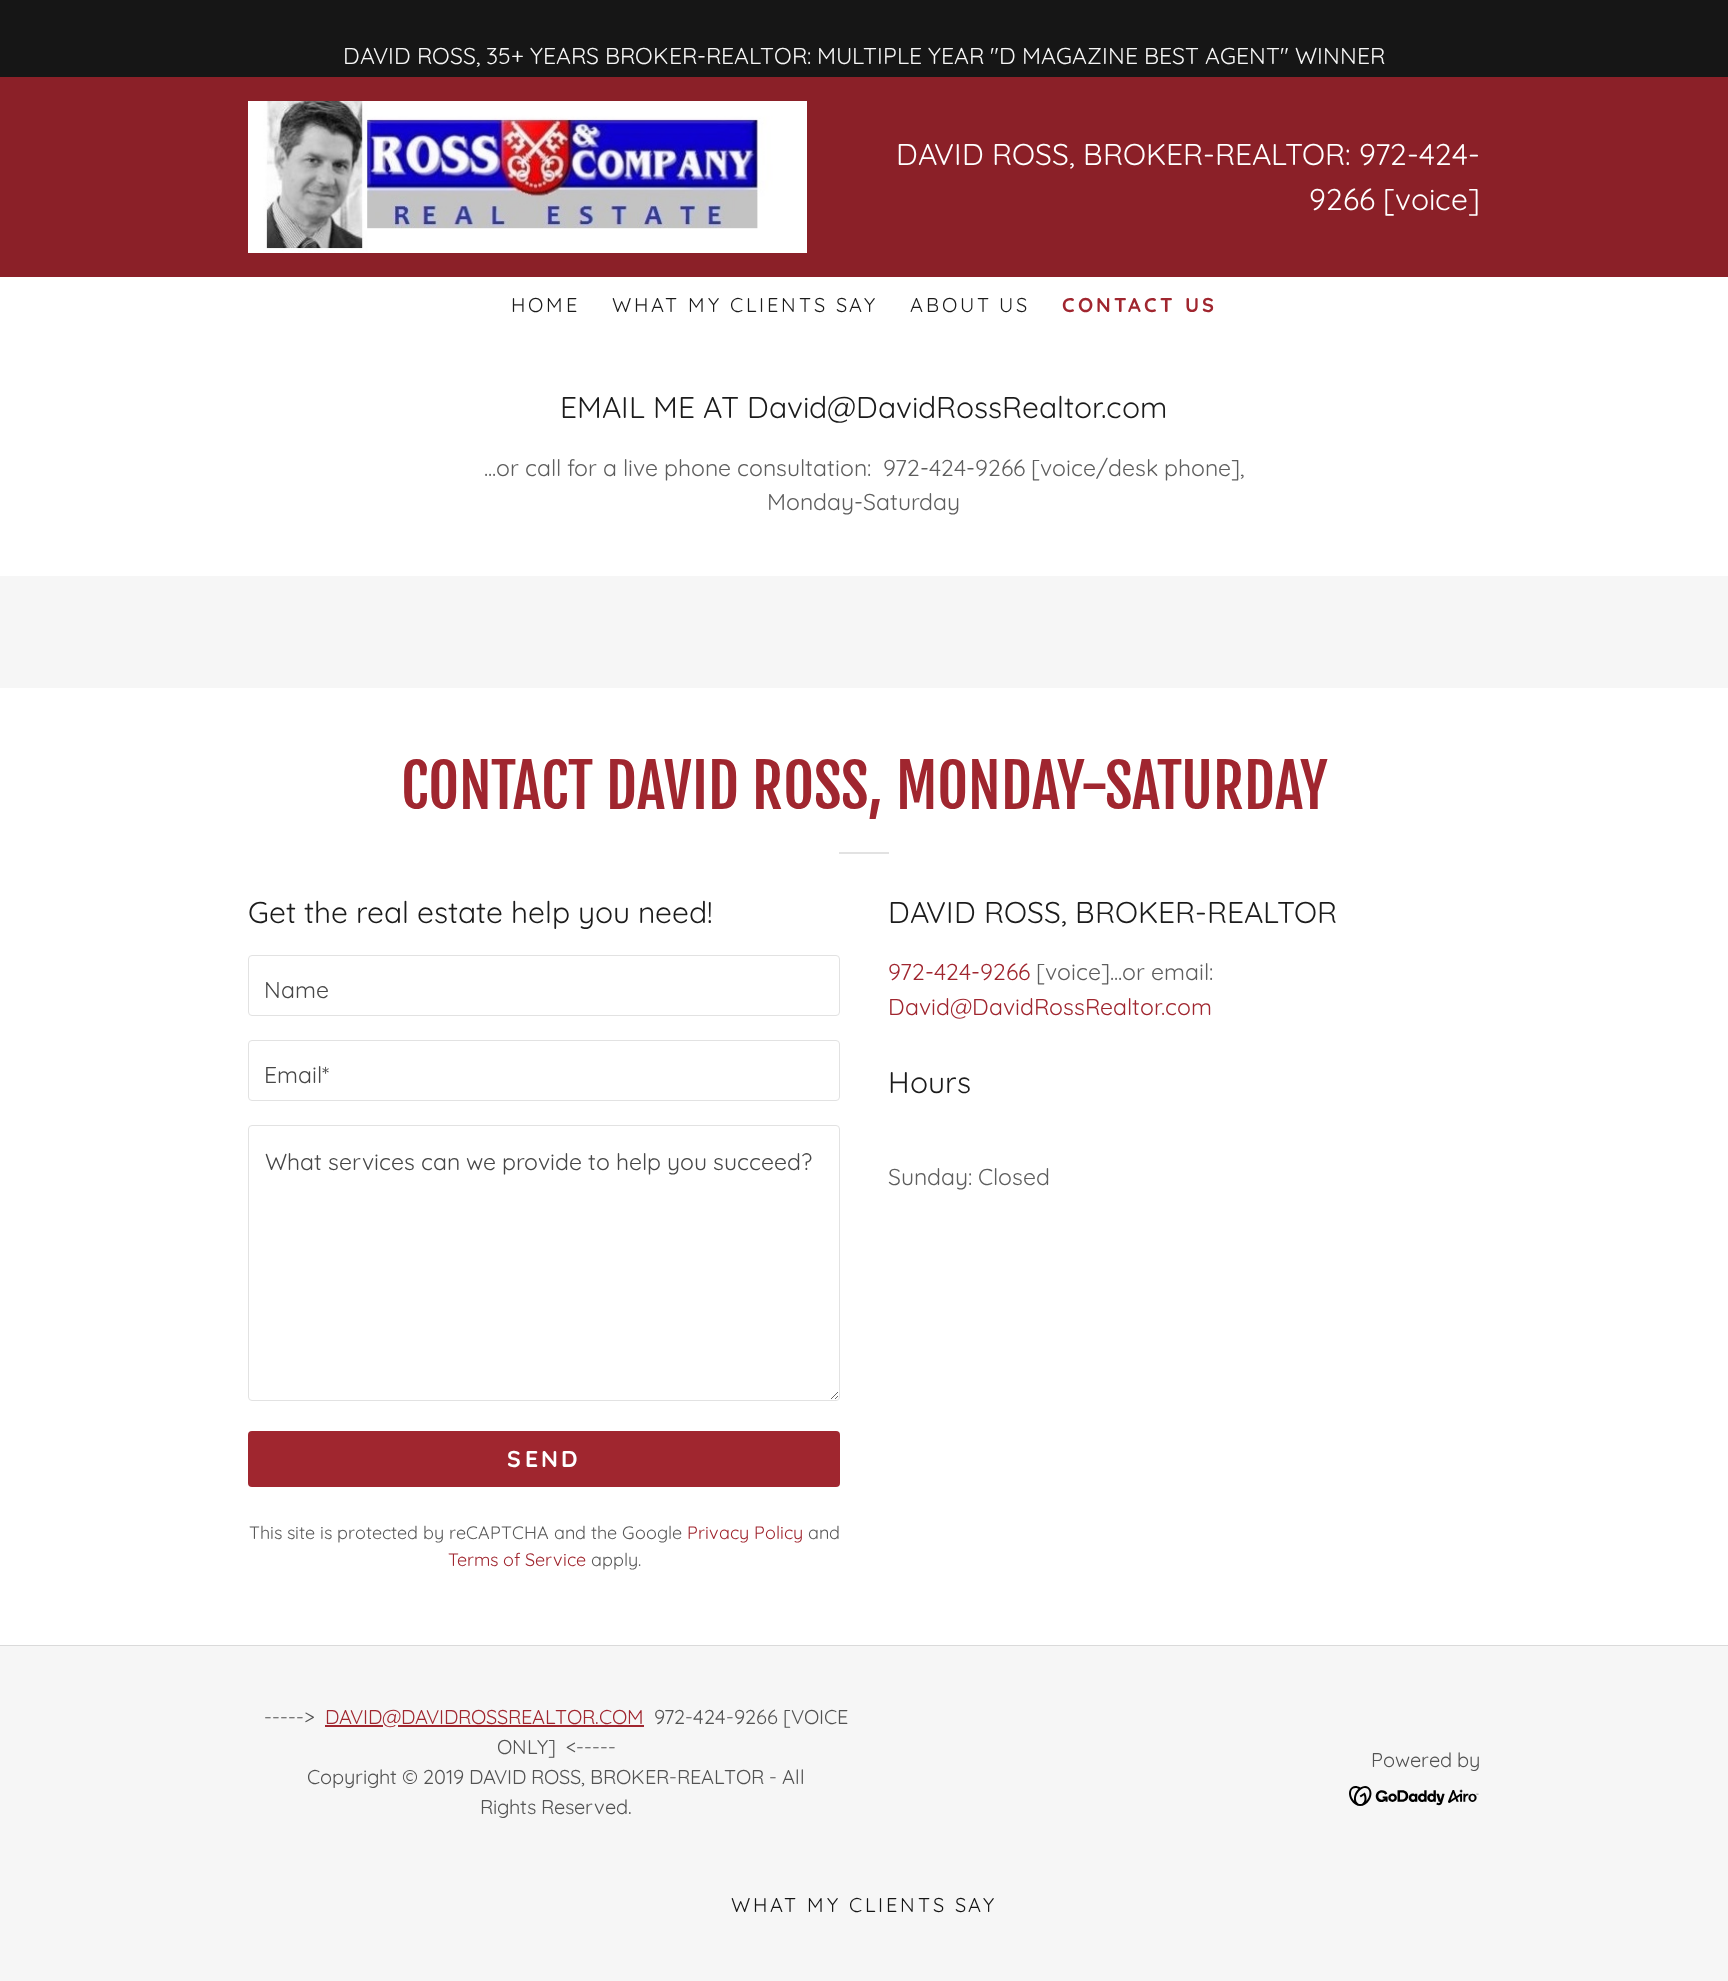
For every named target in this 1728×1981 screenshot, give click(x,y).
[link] (527, 174)
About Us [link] (970, 304)
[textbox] (544, 985)
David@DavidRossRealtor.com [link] (1050, 1006)
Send (543, 1458)
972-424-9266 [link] (959, 971)
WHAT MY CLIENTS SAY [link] (745, 304)
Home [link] (545, 304)
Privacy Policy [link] (745, 1532)
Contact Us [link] (1139, 305)
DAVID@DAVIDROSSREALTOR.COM (484, 1716)
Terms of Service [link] (517, 1559)
